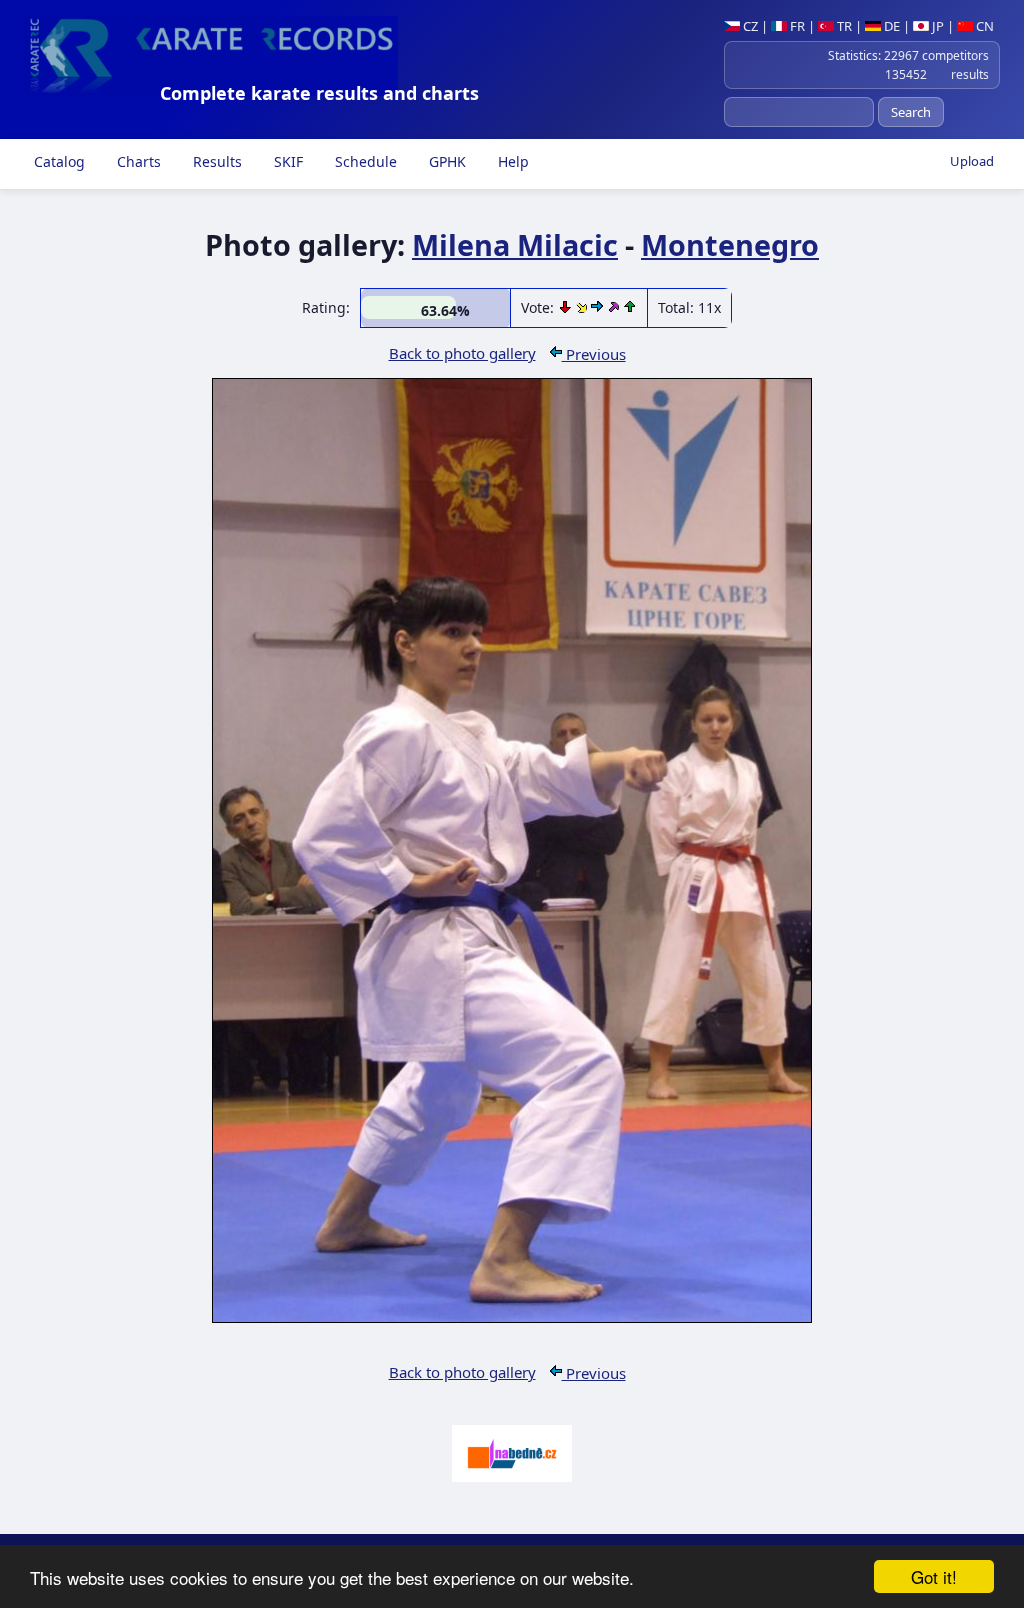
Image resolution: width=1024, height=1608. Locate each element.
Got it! (934, 1576)
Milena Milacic (515, 244)
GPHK (445, 161)
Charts (137, 161)
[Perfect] (615, 307)
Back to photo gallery (462, 353)
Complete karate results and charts (319, 93)
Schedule (364, 161)
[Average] (583, 307)
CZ (749, 26)
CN (983, 26)
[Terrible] (567, 307)
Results (215, 161)
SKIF (286, 161)
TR (843, 26)
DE (890, 26)
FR (796, 26)
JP (936, 26)
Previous (594, 354)
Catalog (57, 161)
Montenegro (730, 244)
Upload (972, 161)
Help (511, 161)
